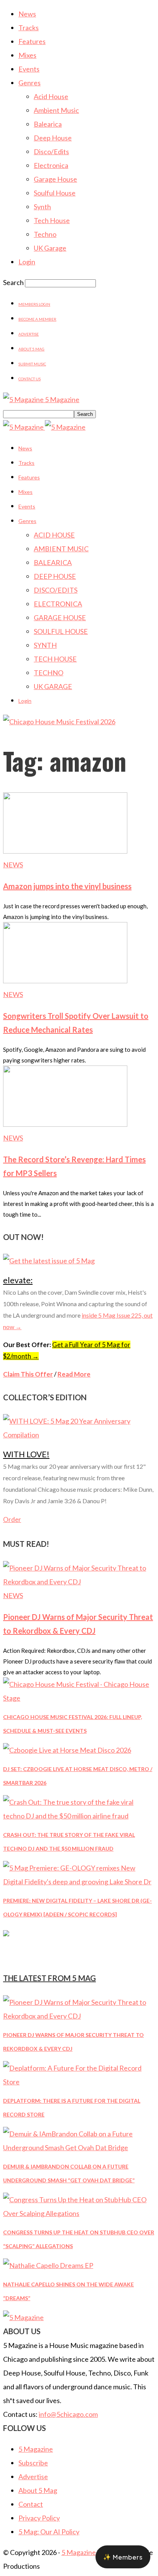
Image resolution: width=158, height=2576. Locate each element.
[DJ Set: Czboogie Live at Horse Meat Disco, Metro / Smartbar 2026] (67, 1750)
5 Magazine (36, 2449)
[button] (123, 2557)
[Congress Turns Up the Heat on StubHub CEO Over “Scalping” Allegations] (79, 2213)
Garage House (55, 179)
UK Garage (50, 248)
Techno (45, 234)
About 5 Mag (31, 349)
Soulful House (55, 193)
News (27, 14)
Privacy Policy (39, 2518)
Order (12, 1519)
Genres (30, 83)
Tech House (52, 220)
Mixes (27, 55)
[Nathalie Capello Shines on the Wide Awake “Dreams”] (48, 2265)
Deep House (53, 138)
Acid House (51, 96)
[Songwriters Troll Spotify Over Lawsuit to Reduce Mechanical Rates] (65, 981)
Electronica (51, 165)
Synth (42, 207)
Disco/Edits (51, 152)
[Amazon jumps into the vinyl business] (65, 851)
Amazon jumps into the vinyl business (67, 886)
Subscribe (33, 2463)
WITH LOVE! (26, 1454)
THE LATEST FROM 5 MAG (49, 1978)
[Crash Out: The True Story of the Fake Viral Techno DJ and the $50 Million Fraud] (79, 1816)
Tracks (29, 28)
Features (32, 41)
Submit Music (32, 364)
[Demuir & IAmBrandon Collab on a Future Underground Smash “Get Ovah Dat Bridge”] (79, 2147)
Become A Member (37, 319)
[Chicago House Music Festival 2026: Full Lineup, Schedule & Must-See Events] (79, 1698)
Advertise (29, 334)
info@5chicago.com (68, 2414)
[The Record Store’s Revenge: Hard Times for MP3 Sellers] (65, 1124)
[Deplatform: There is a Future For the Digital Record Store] (79, 2082)
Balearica (48, 124)
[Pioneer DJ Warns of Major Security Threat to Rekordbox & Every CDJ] (79, 1582)
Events (29, 69)
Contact (31, 2504)
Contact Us (30, 379)
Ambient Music (56, 110)
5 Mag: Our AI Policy (49, 2532)
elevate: (18, 1280)
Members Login (34, 304)
